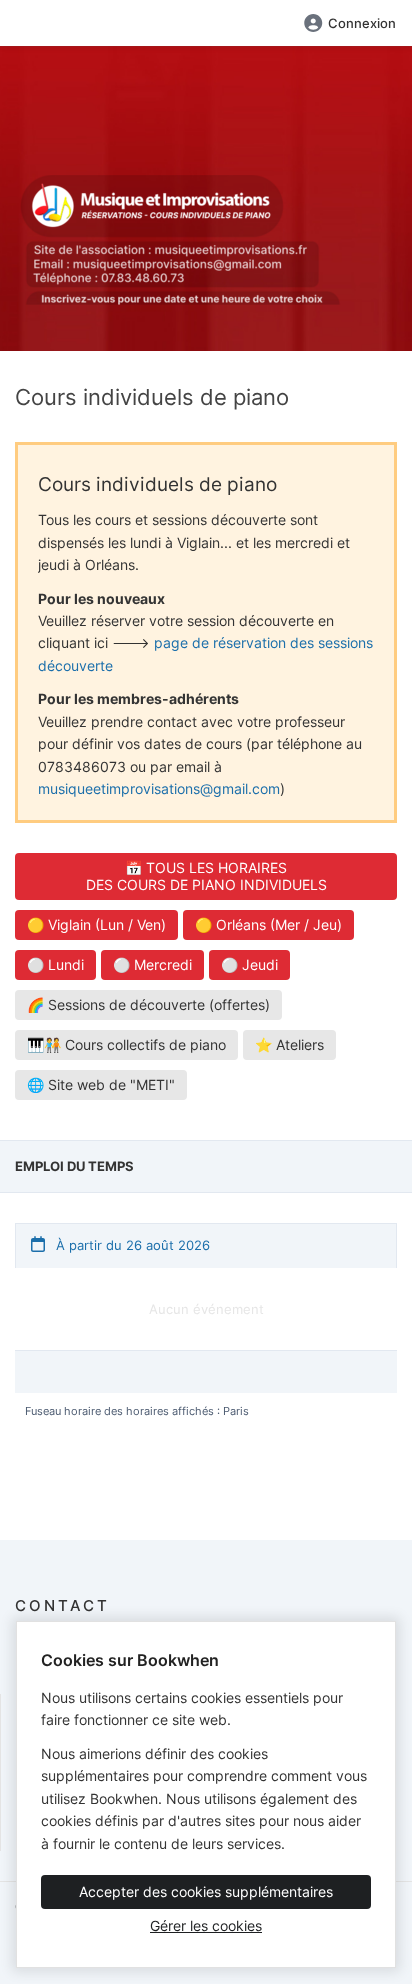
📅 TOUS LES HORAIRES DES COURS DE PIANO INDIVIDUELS (206, 876)
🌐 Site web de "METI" (101, 1084)
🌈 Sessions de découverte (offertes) (148, 1004)
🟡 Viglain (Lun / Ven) (96, 924)
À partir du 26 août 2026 (131, 1245)
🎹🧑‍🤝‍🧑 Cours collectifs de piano (126, 1044)
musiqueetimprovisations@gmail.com (159, 788)
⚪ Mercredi (152, 964)
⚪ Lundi (55, 964)
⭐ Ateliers (289, 1044)
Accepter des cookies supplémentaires (206, 1891)
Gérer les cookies (206, 1925)
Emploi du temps (74, 1166)
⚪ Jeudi (249, 964)
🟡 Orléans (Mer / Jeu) (268, 924)
